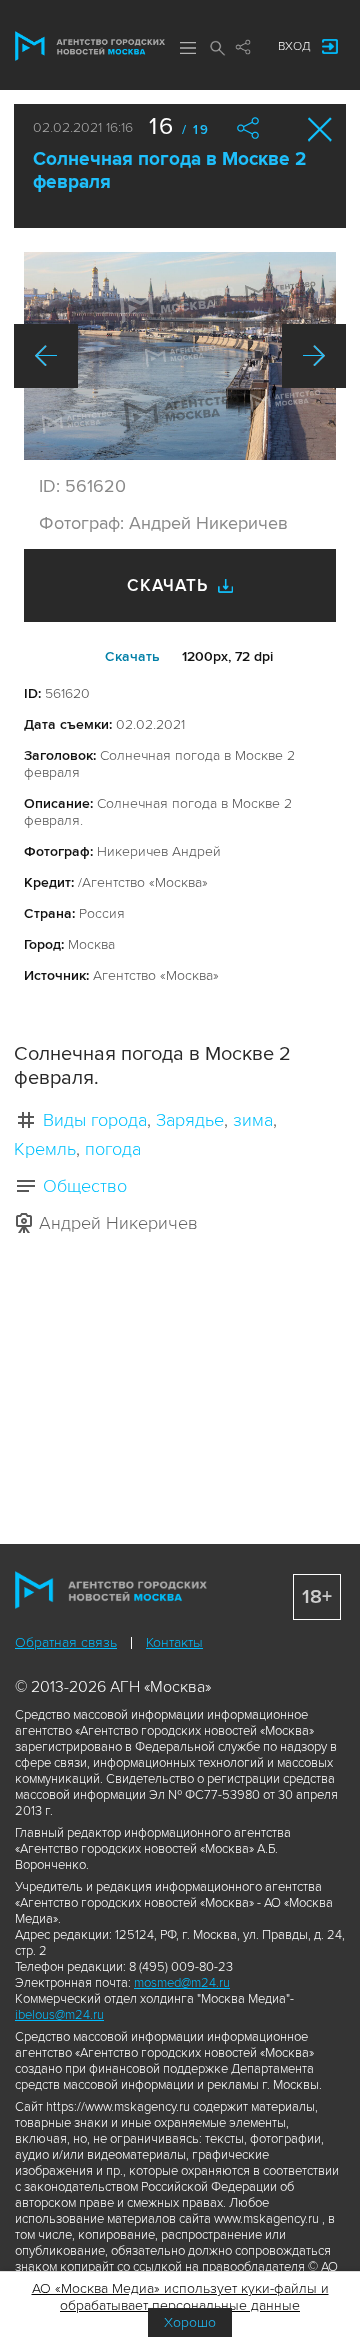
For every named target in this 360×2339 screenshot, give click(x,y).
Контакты (174, 1642)
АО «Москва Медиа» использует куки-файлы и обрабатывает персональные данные (180, 2297)
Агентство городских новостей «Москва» (90, 46)
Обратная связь (66, 1642)
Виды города (95, 1120)
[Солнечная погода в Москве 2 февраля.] (180, 356)
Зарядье (190, 1120)
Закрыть (320, 129)
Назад (46, 356)
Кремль (45, 1149)
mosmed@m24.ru (182, 1983)
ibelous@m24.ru (59, 2015)
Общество (85, 1186)
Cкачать (132, 656)
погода (113, 1149)
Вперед (314, 356)
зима (253, 1120)
